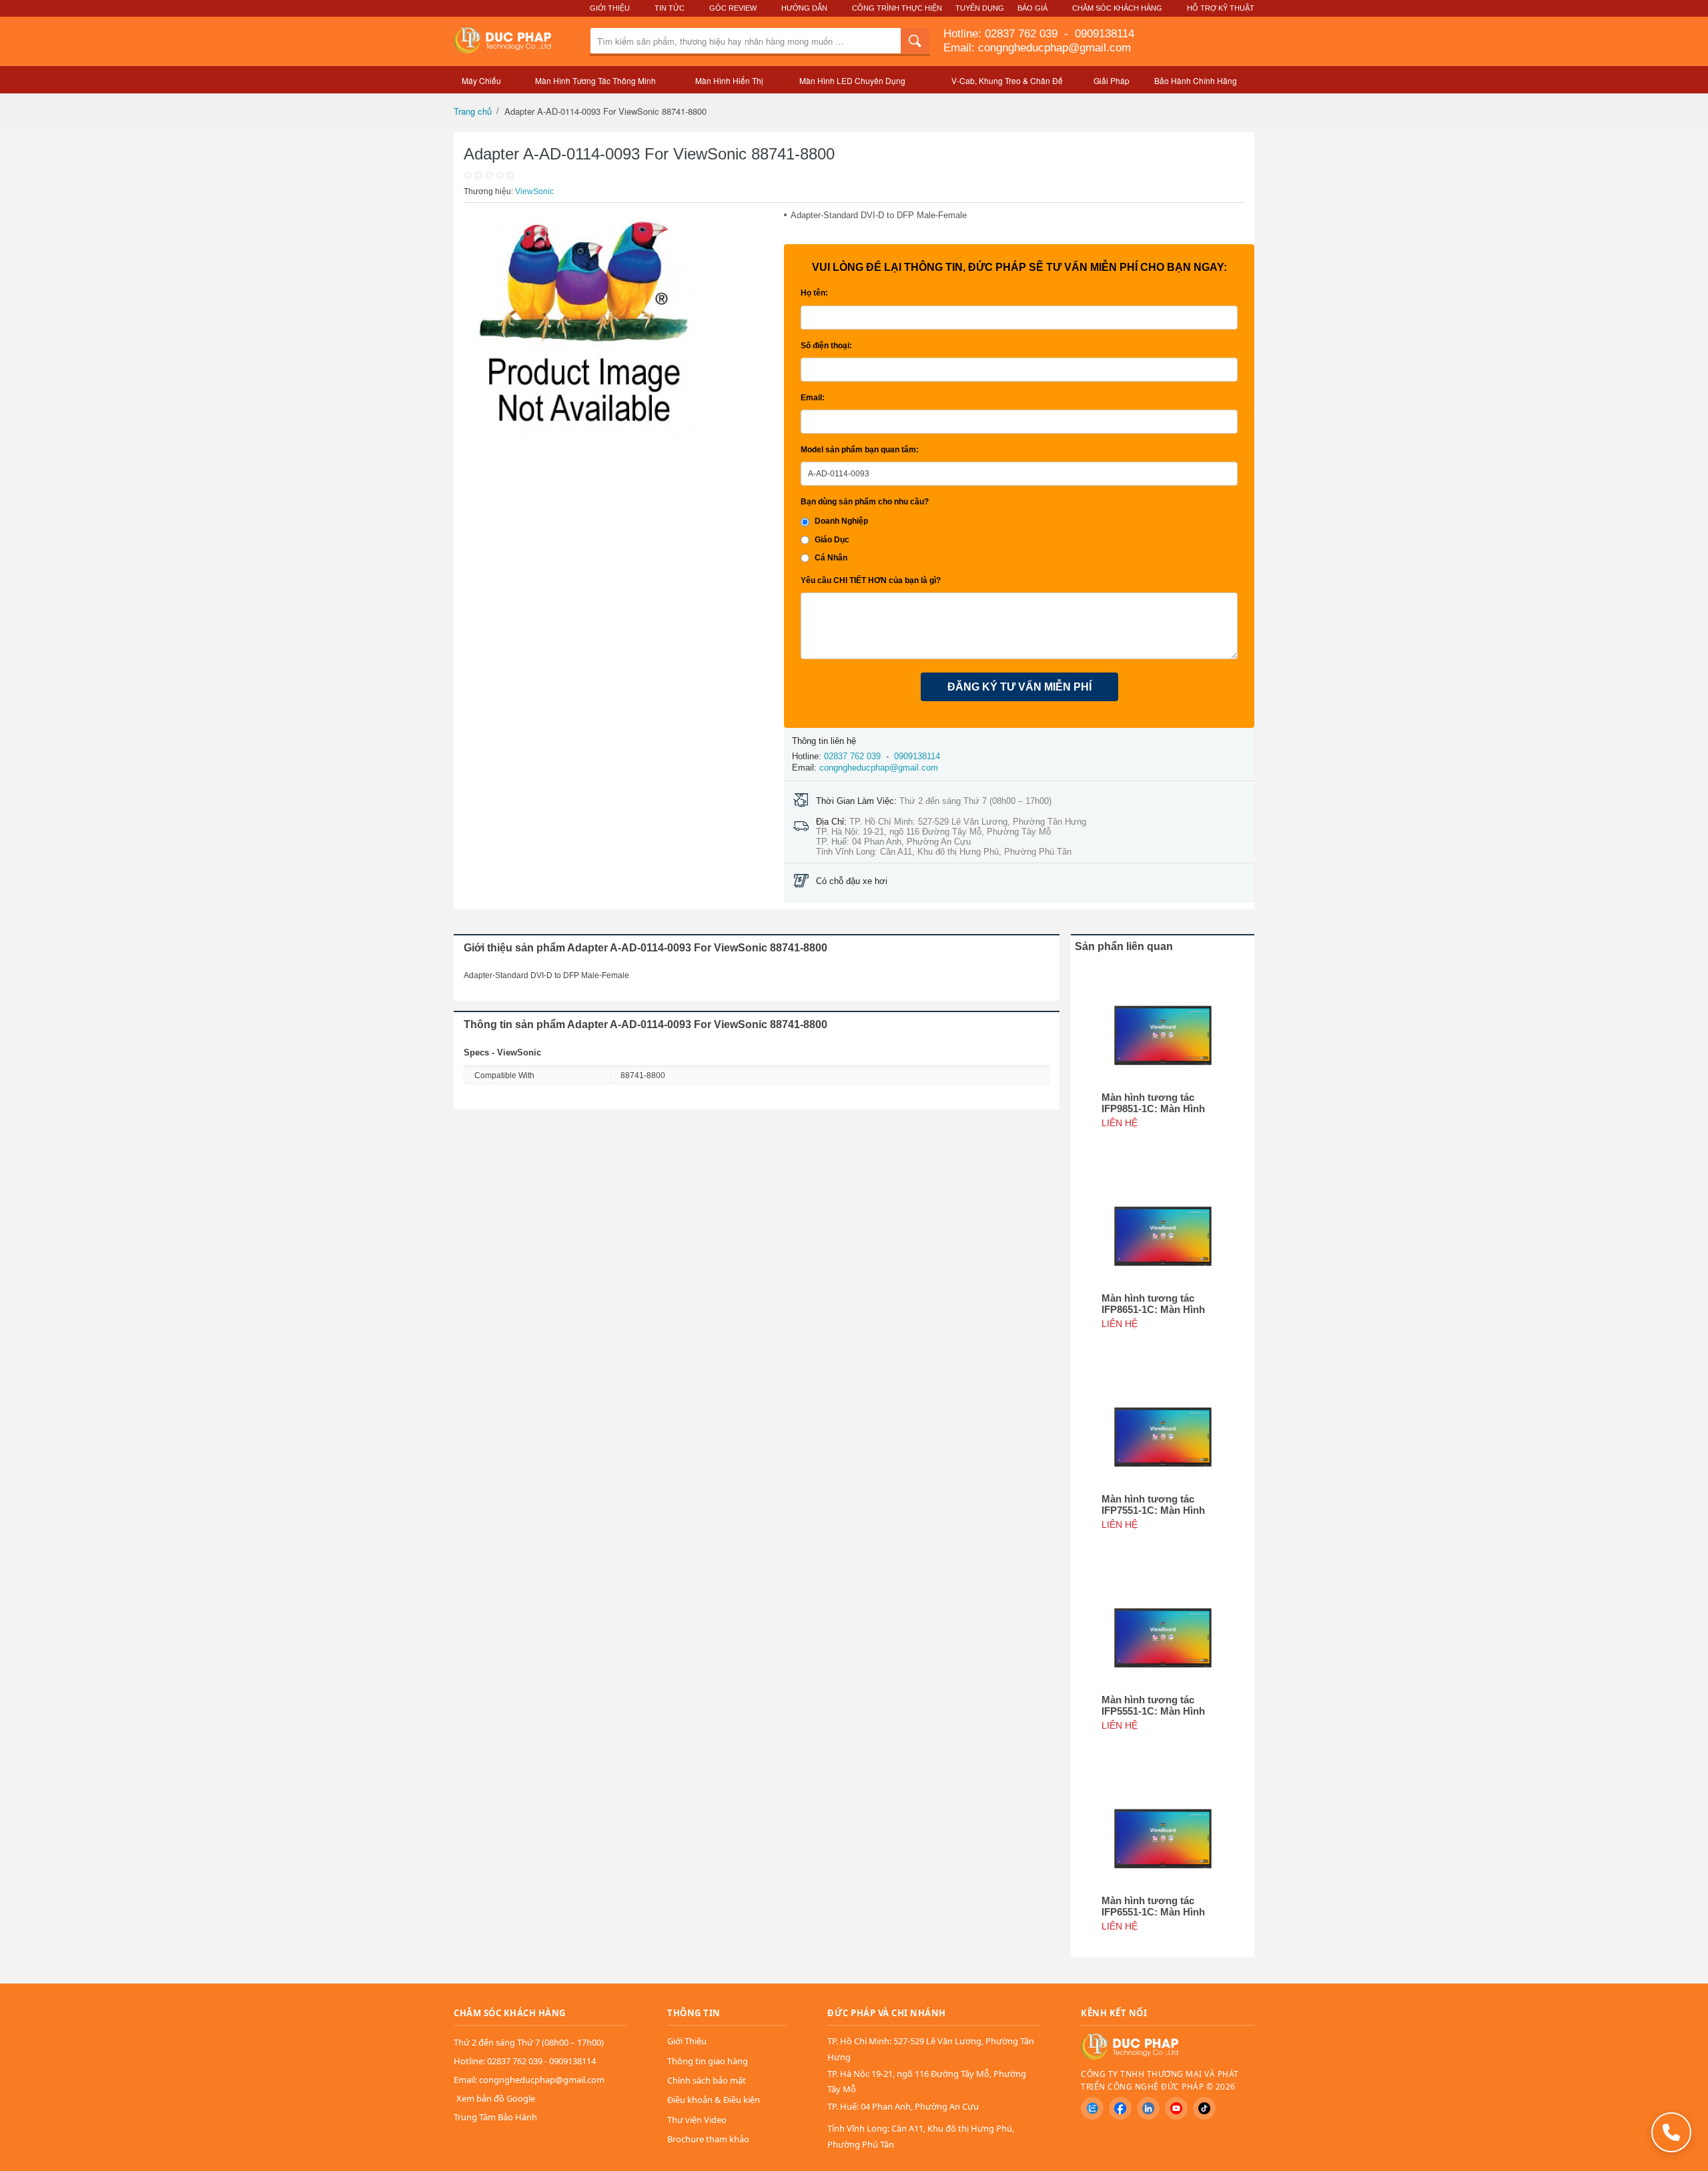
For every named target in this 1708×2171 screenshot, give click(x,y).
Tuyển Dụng (980, 8)
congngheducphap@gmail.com (879, 768)
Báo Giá (1032, 8)
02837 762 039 (1023, 34)
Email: (813, 398)
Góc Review (733, 8)
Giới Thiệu (610, 8)
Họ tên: (814, 293)
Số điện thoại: (826, 346)
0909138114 (1103, 34)
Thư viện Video (697, 2120)
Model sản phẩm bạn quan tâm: (860, 450)
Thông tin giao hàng (708, 2061)
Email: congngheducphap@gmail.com (1037, 48)
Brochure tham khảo (708, 2139)
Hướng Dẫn (804, 8)
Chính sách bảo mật (707, 2080)
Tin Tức (670, 8)
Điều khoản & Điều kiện (714, 2100)
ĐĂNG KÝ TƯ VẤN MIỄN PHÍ (1019, 687)
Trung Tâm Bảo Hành (495, 2117)
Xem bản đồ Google (496, 2098)
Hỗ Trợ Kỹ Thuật (1221, 8)
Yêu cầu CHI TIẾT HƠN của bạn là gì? (871, 580)
